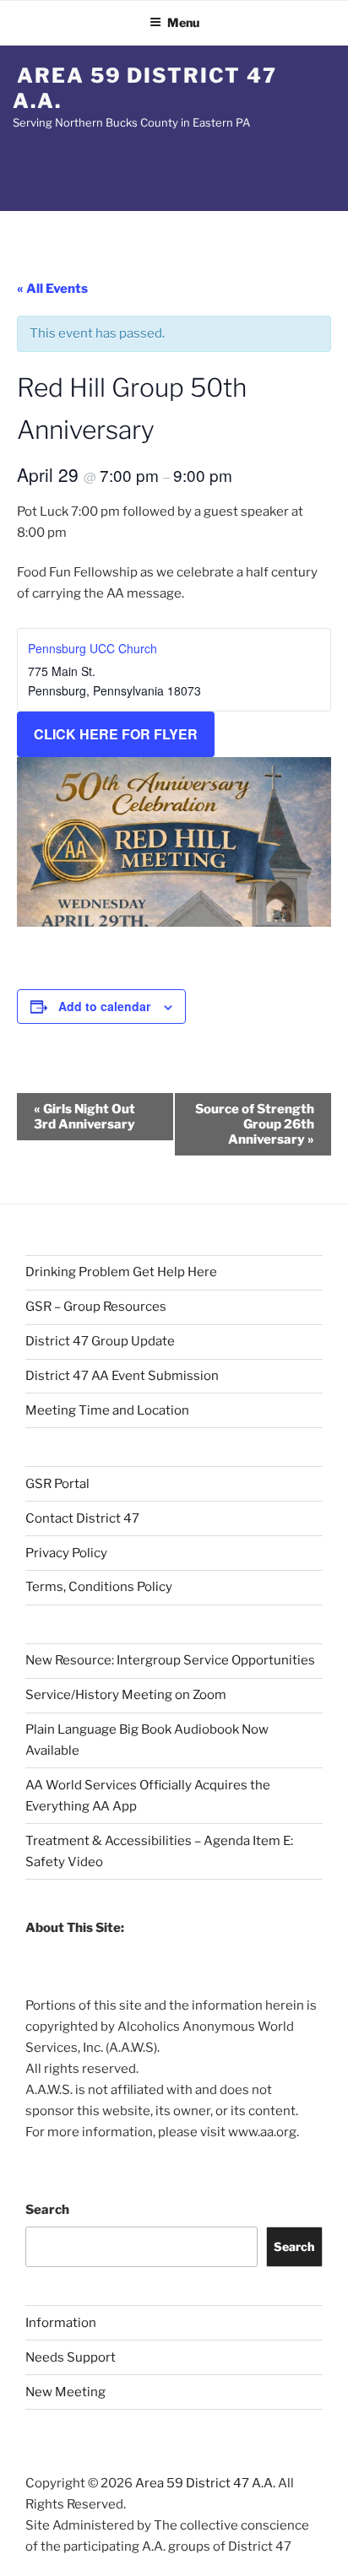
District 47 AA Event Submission (122, 1376)
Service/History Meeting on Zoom (126, 1695)
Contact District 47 (82, 1518)
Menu (183, 22)
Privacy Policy (66, 1553)
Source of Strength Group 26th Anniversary (255, 1124)
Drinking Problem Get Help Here (121, 1272)
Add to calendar (104, 1006)
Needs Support (71, 2357)
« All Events (52, 289)
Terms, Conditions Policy (99, 1587)
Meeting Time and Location (107, 1410)
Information (61, 2323)
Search (47, 2210)
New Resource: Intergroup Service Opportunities (170, 1660)
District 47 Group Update (100, 1341)
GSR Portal (57, 1484)
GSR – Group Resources (96, 1307)
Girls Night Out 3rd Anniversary (84, 1117)
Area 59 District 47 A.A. (144, 88)
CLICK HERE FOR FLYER (116, 734)
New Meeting (65, 2392)
